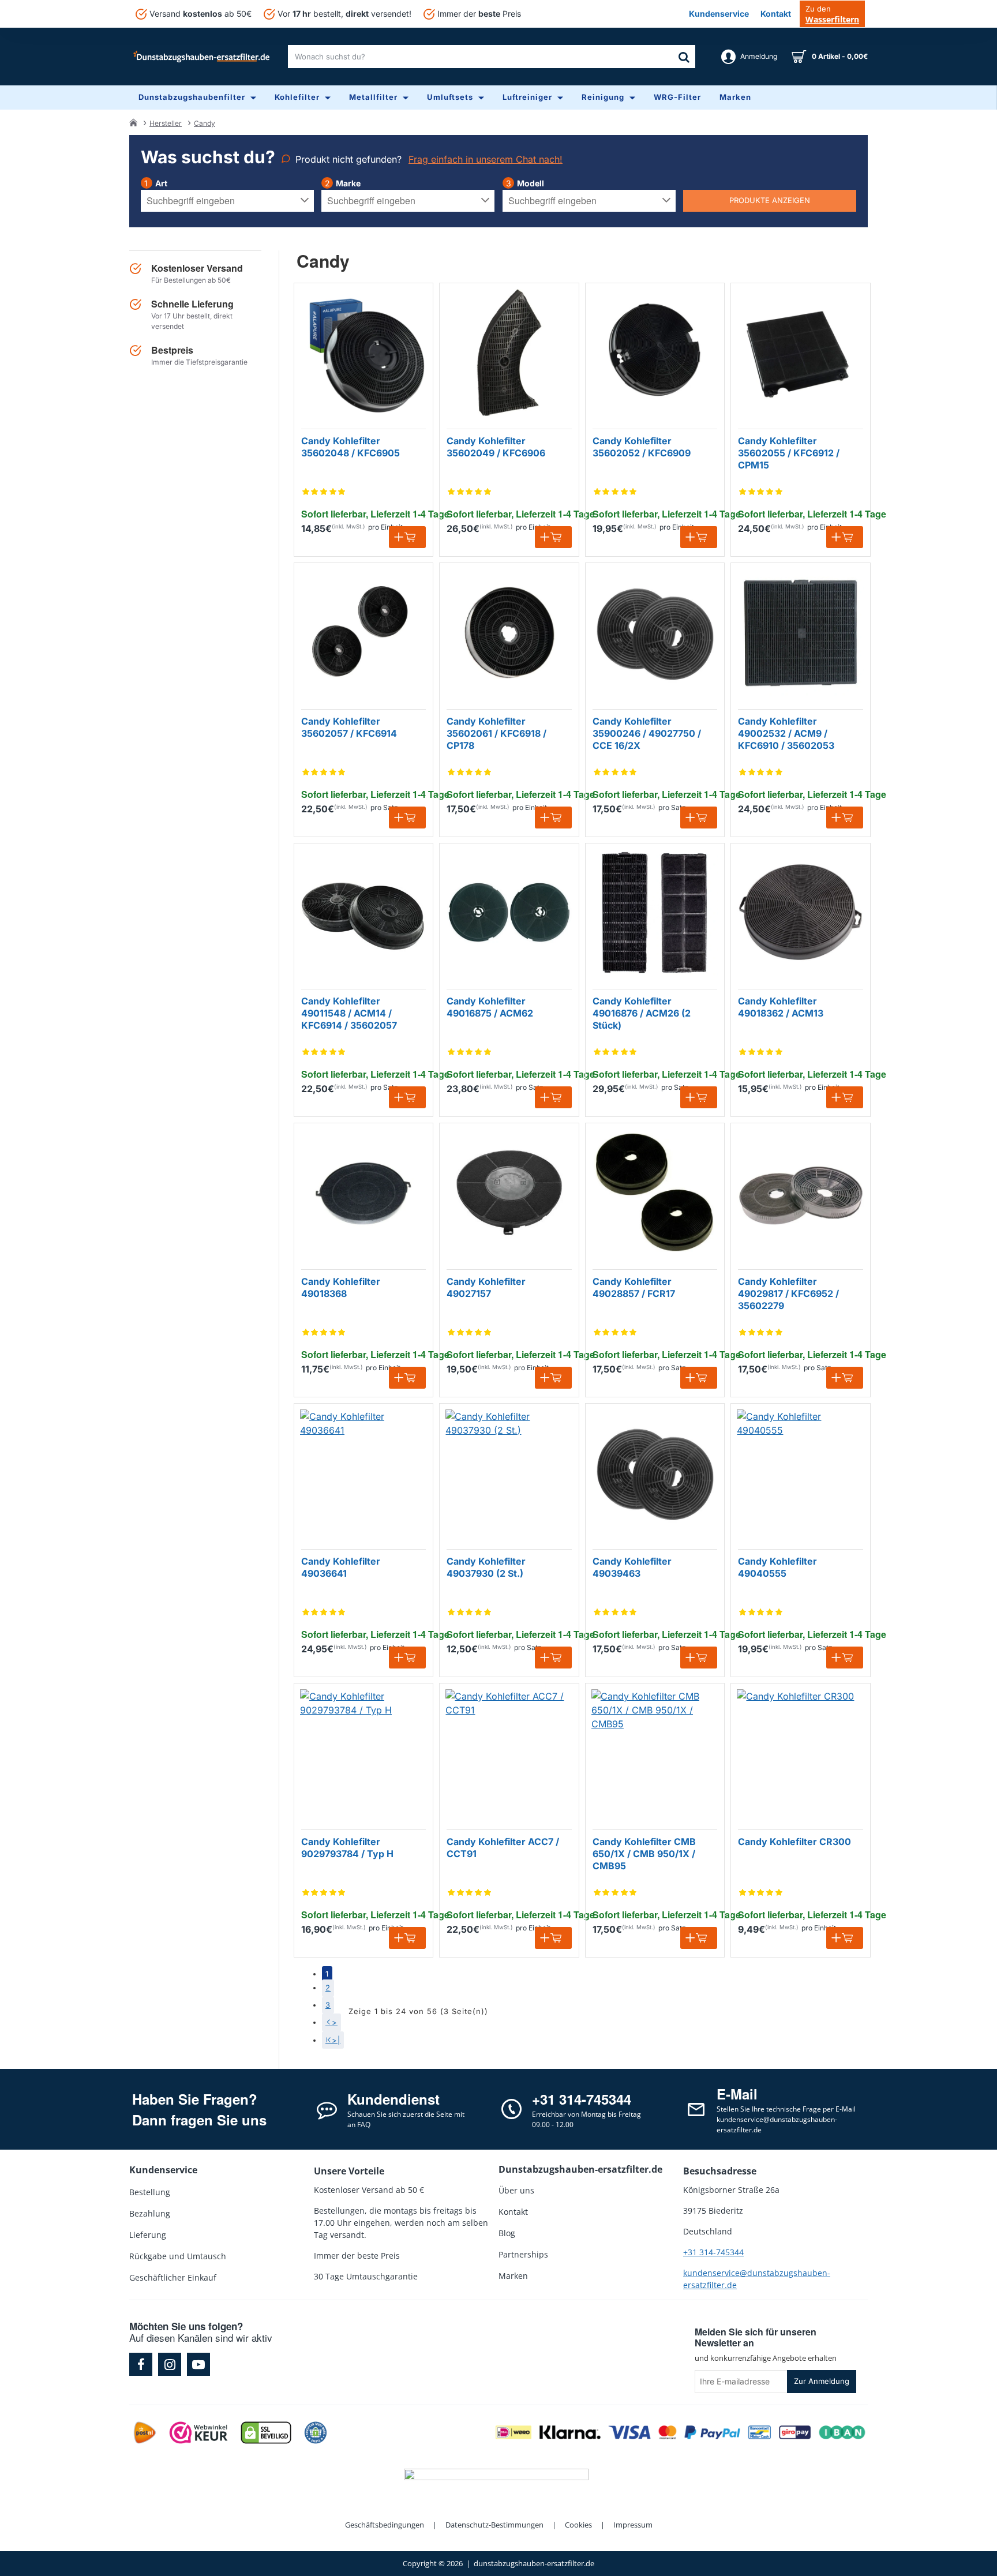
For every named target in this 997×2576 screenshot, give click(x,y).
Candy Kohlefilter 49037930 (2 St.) (486, 1567)
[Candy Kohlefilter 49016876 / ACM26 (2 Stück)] (655, 913)
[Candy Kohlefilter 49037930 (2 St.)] (509, 1473)
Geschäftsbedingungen (385, 2525)
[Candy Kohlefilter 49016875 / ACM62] (509, 913)
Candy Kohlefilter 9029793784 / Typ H (347, 1848)
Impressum (633, 2525)
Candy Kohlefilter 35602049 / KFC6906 (496, 447)
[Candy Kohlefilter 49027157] (509, 1193)
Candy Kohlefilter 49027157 (486, 1287)
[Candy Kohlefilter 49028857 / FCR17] (655, 1193)
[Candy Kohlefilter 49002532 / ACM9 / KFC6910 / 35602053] (800, 632)
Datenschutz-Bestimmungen (494, 2525)
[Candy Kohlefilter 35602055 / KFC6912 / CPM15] (800, 353)
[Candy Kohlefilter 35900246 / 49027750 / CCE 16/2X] (655, 632)
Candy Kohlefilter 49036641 (341, 1567)
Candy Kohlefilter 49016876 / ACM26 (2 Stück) (642, 1013)
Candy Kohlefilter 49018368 (341, 1287)
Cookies (578, 2525)
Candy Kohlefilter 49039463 (632, 1567)
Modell (531, 183)
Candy (205, 123)
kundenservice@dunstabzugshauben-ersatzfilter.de (757, 2279)
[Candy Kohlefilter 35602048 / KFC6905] (363, 353)
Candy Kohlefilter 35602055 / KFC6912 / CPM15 (789, 453)
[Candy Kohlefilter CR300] (800, 1753)
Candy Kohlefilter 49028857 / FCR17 (634, 1287)
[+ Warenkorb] (407, 537)
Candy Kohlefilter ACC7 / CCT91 (503, 1848)
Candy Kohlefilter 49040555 (777, 1567)
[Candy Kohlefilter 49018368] (363, 1193)
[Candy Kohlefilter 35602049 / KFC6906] (509, 353)
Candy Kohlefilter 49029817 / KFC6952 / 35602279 (788, 1293)
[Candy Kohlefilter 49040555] (800, 1473)
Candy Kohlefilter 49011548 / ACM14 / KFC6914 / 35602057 (349, 1013)
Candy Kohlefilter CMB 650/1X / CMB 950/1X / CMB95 (644, 1854)
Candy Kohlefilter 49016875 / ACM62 (490, 1007)
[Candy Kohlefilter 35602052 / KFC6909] (655, 353)
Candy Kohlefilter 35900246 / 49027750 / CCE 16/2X (647, 733)
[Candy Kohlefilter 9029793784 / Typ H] (363, 1753)
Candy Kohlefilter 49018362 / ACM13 (781, 1007)
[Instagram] (170, 2364)
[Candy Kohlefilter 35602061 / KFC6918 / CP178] (509, 632)
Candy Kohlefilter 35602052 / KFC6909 (642, 447)
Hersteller (166, 123)
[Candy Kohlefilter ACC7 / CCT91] (509, 1753)
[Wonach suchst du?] (684, 57)
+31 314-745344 (713, 2252)
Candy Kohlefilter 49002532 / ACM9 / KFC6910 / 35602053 (786, 733)
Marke (348, 183)
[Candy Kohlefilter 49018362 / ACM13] (800, 913)
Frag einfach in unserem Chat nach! (486, 159)
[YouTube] (198, 2364)
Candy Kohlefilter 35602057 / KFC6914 (349, 727)
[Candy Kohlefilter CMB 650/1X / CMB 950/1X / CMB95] (655, 1753)
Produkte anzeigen (770, 200)
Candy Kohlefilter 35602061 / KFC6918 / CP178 (496, 733)
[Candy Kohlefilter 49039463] (655, 1473)
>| (336, 2040)
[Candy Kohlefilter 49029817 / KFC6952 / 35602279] (800, 1193)
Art (161, 183)
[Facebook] (141, 2364)
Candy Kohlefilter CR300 (794, 1842)
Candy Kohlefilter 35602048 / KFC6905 (351, 447)
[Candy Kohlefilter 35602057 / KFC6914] (363, 632)
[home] (133, 122)
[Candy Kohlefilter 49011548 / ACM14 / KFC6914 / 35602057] (363, 913)
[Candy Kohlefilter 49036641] (363, 1473)
